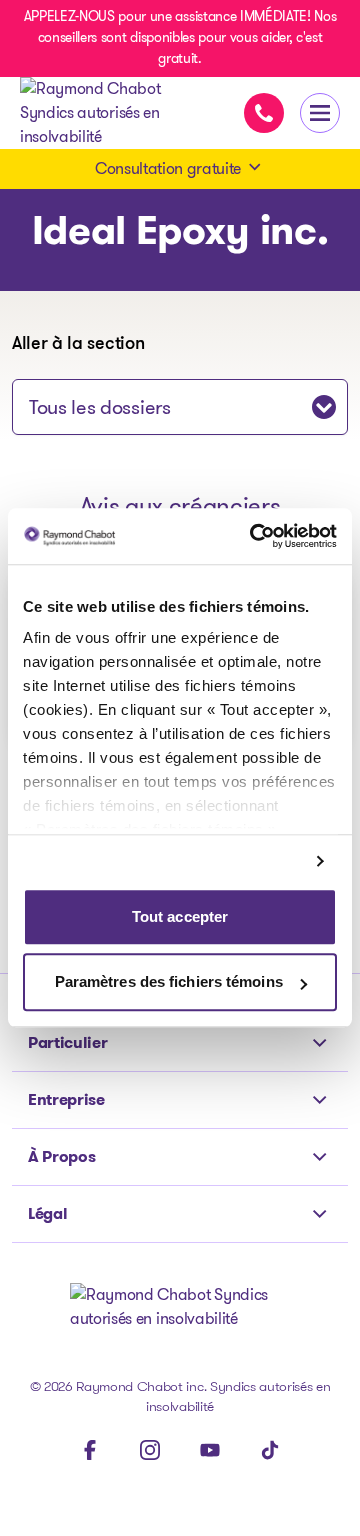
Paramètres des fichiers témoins (169, 982)
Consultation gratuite (168, 168)
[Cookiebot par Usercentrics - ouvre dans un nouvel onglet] (254, 536)
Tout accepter (180, 916)
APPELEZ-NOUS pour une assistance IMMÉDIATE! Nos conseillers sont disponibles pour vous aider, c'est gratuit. (180, 37)
